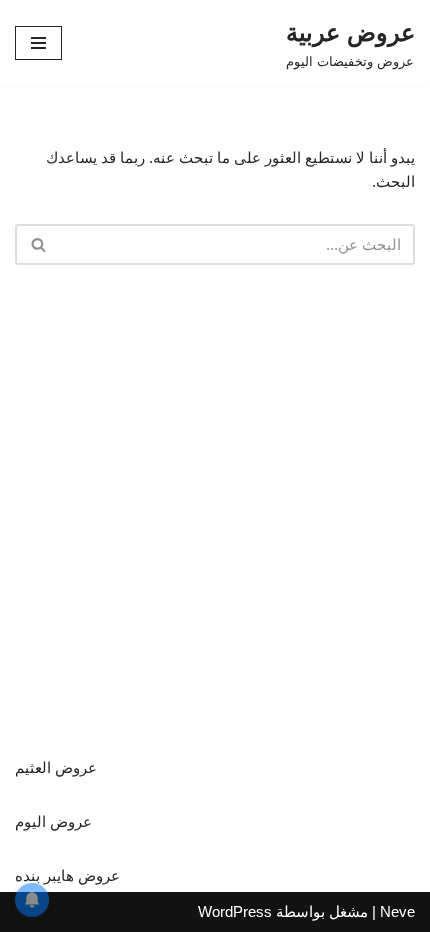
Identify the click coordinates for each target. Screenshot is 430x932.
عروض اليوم (53, 821)
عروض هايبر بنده (67, 875)
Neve (397, 911)
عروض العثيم (56, 767)
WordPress (235, 911)
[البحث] (37, 244)
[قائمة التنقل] (38, 43)
